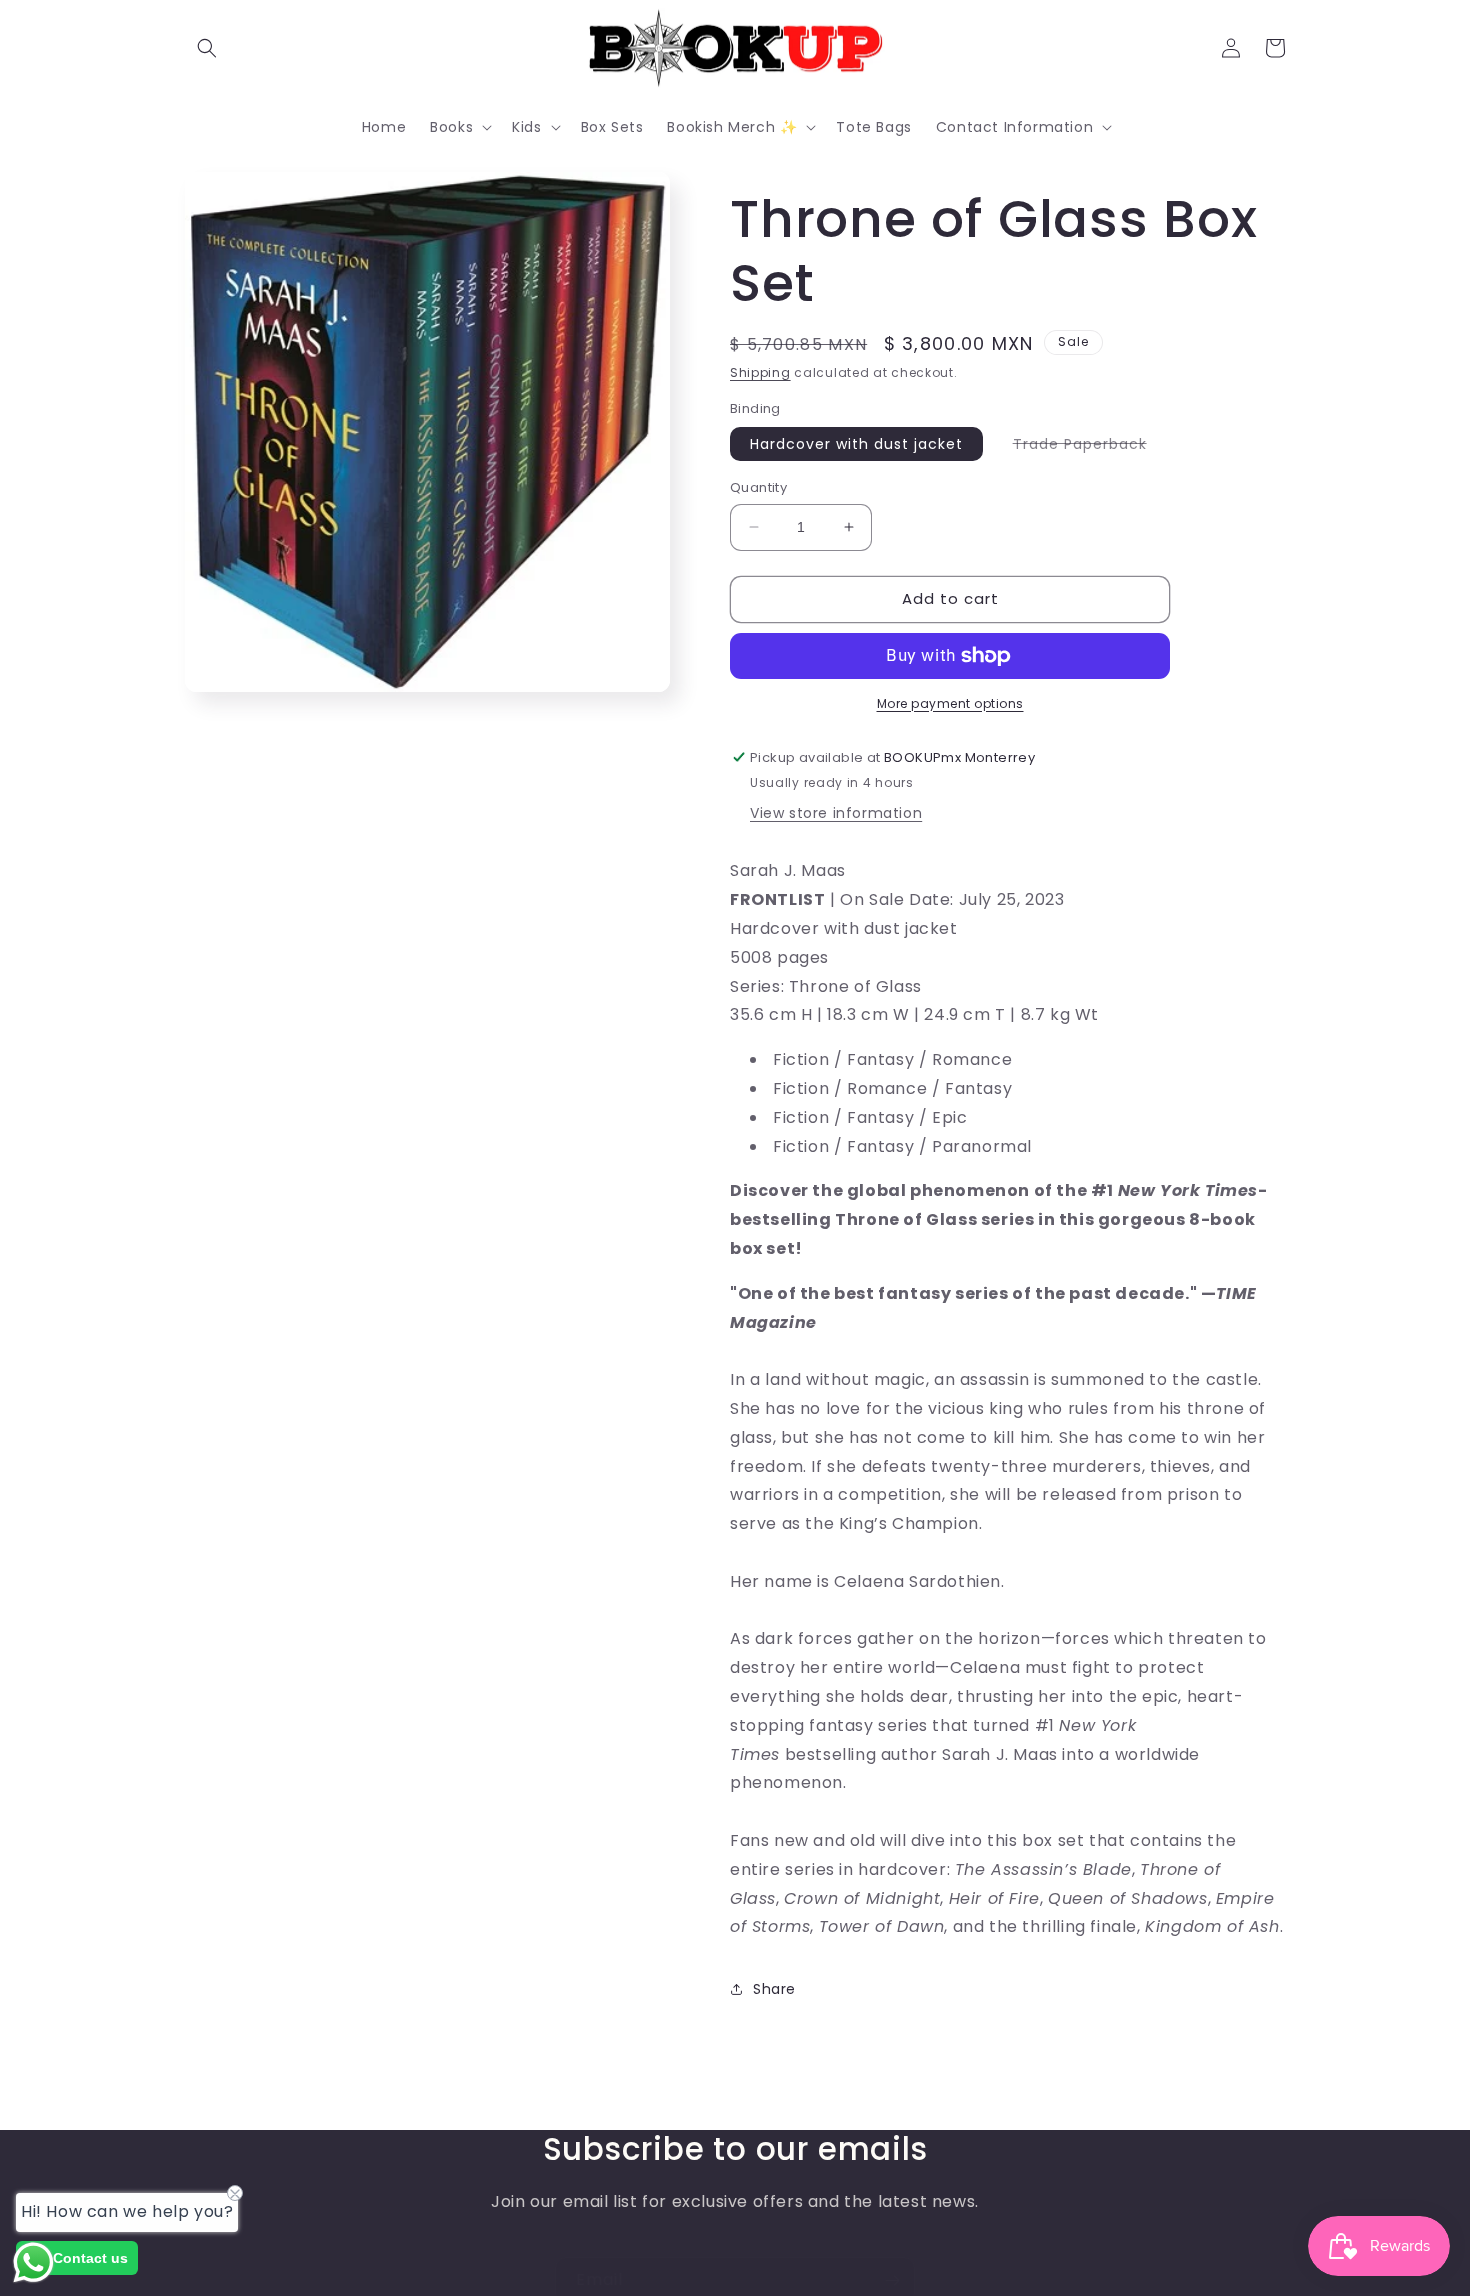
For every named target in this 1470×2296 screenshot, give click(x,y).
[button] (207, 48)
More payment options (950, 703)
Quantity (758, 487)
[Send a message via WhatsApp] (33, 2262)
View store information (836, 813)
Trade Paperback (1090, 447)
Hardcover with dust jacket (856, 444)
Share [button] (774, 1989)
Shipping (760, 372)
